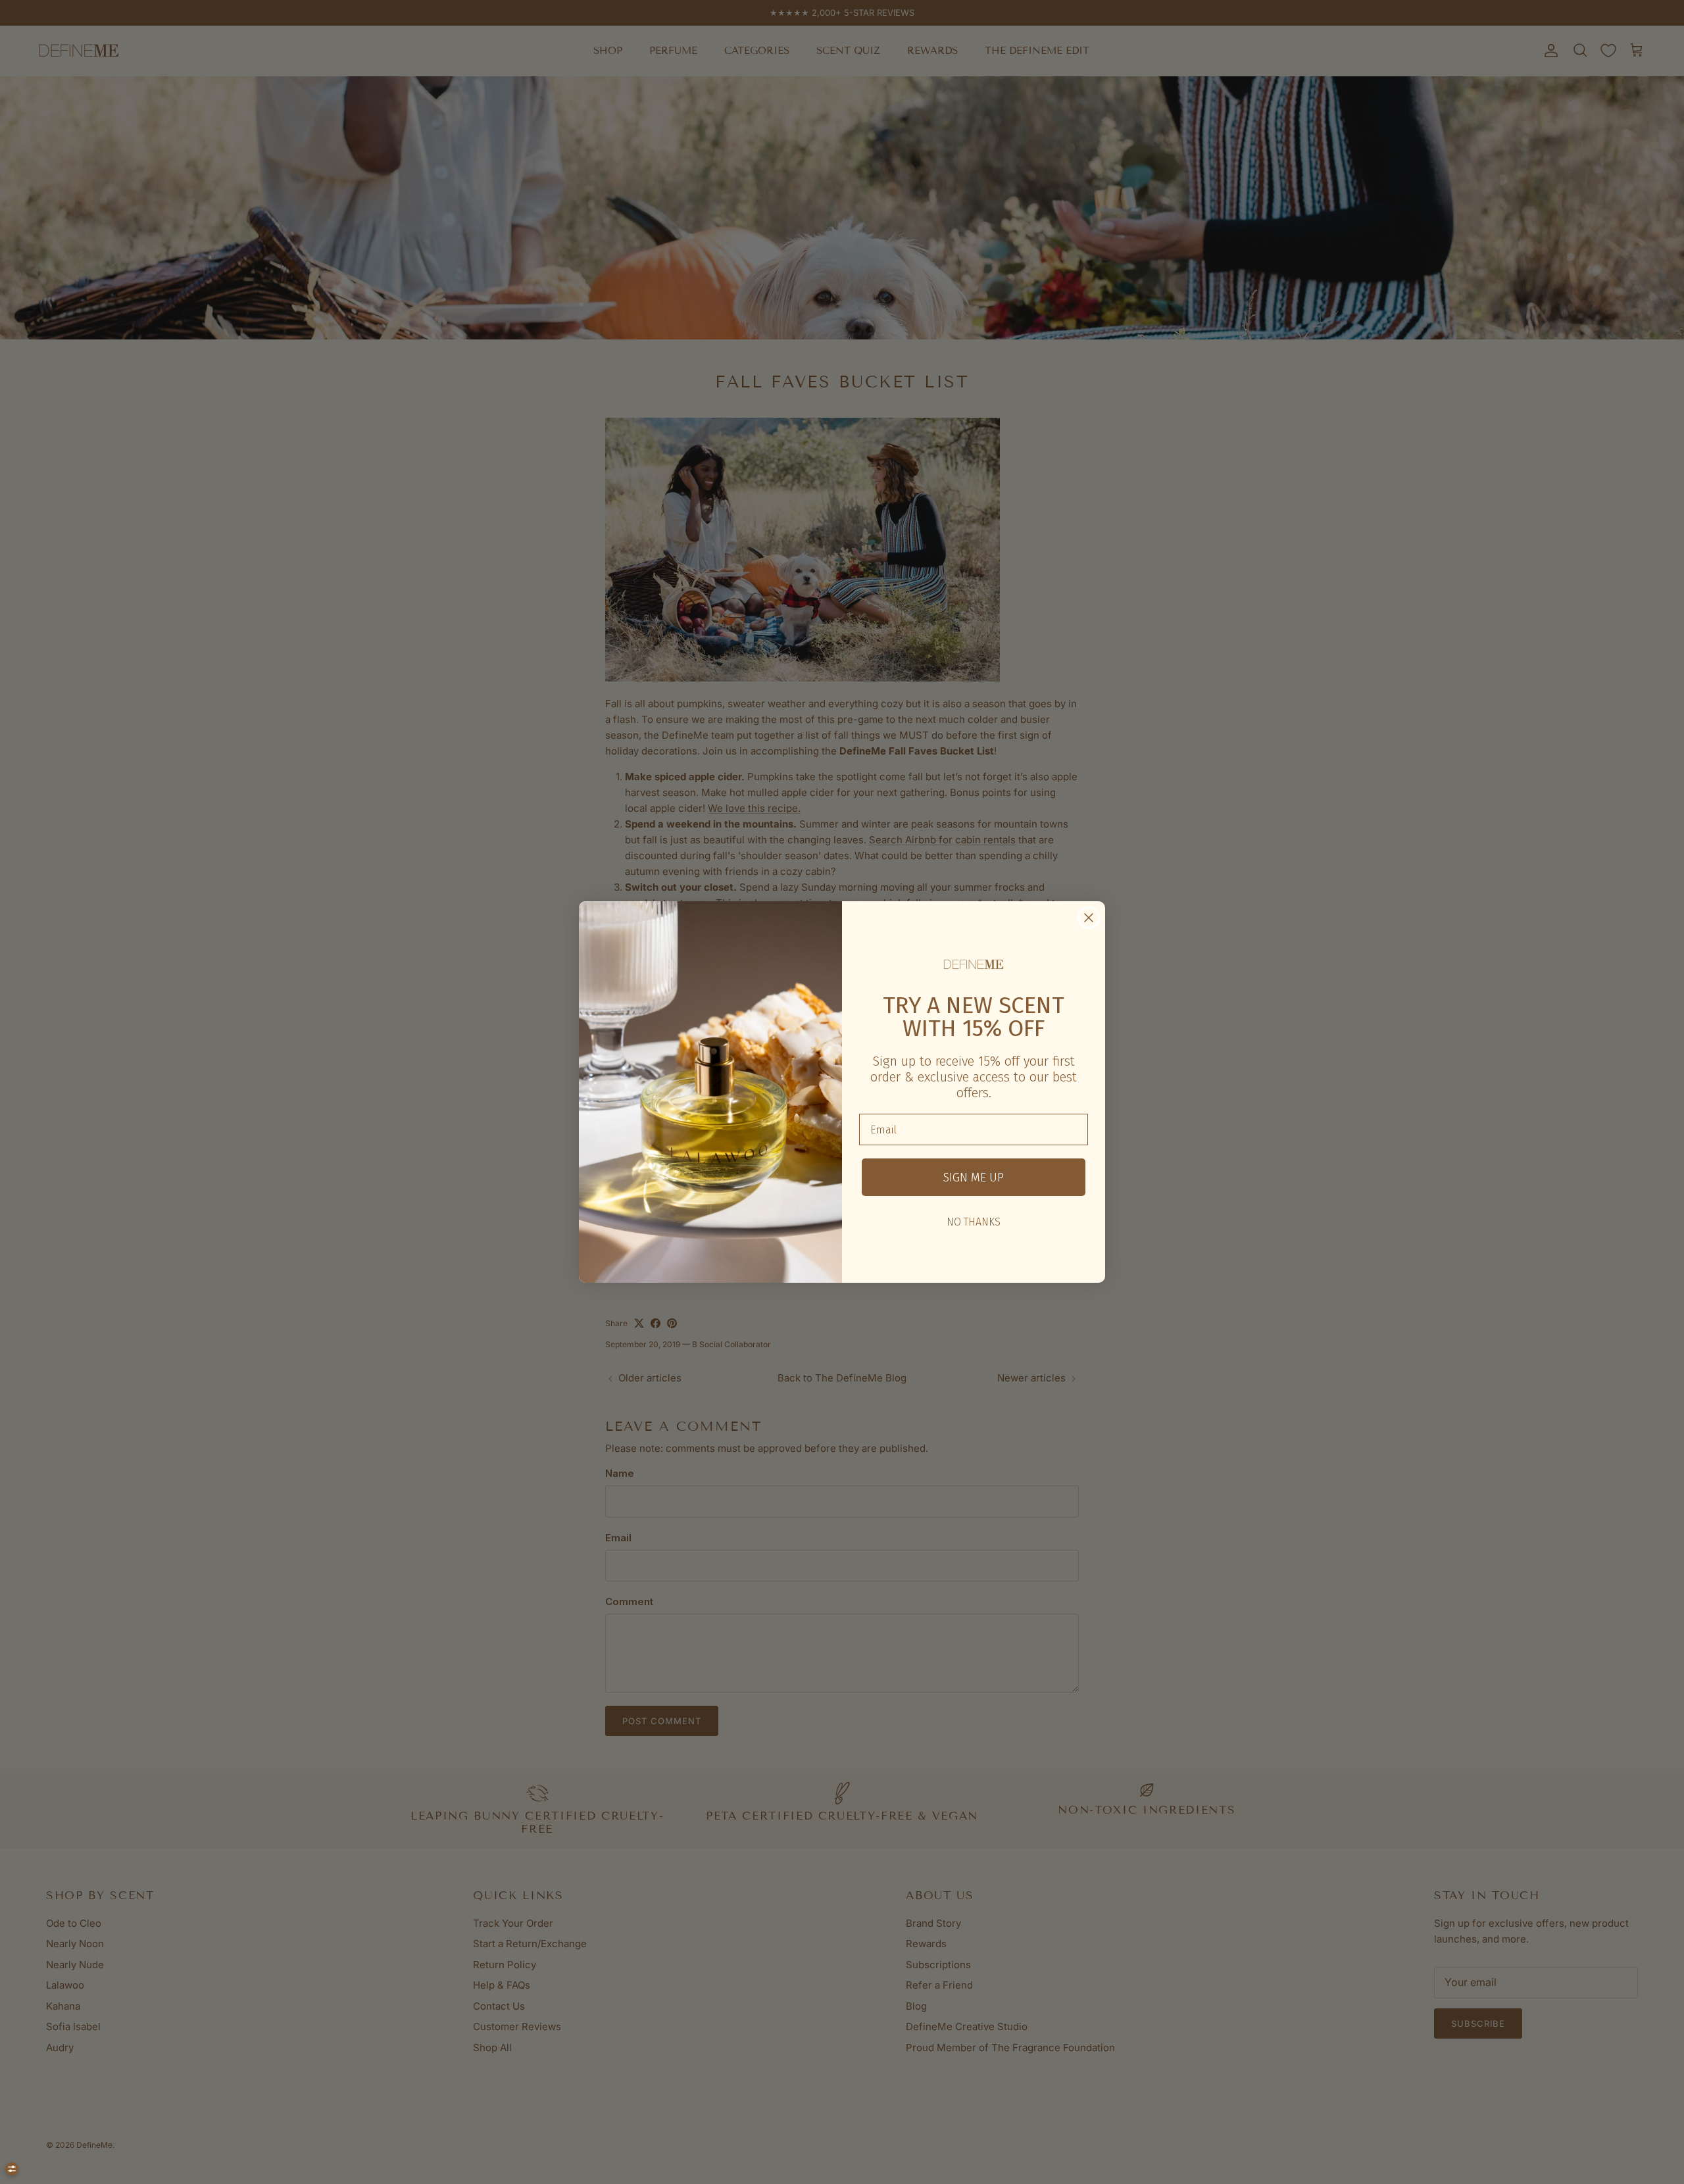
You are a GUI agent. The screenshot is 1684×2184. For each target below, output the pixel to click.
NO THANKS (974, 1222)
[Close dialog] (1089, 918)
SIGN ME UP (974, 1178)
